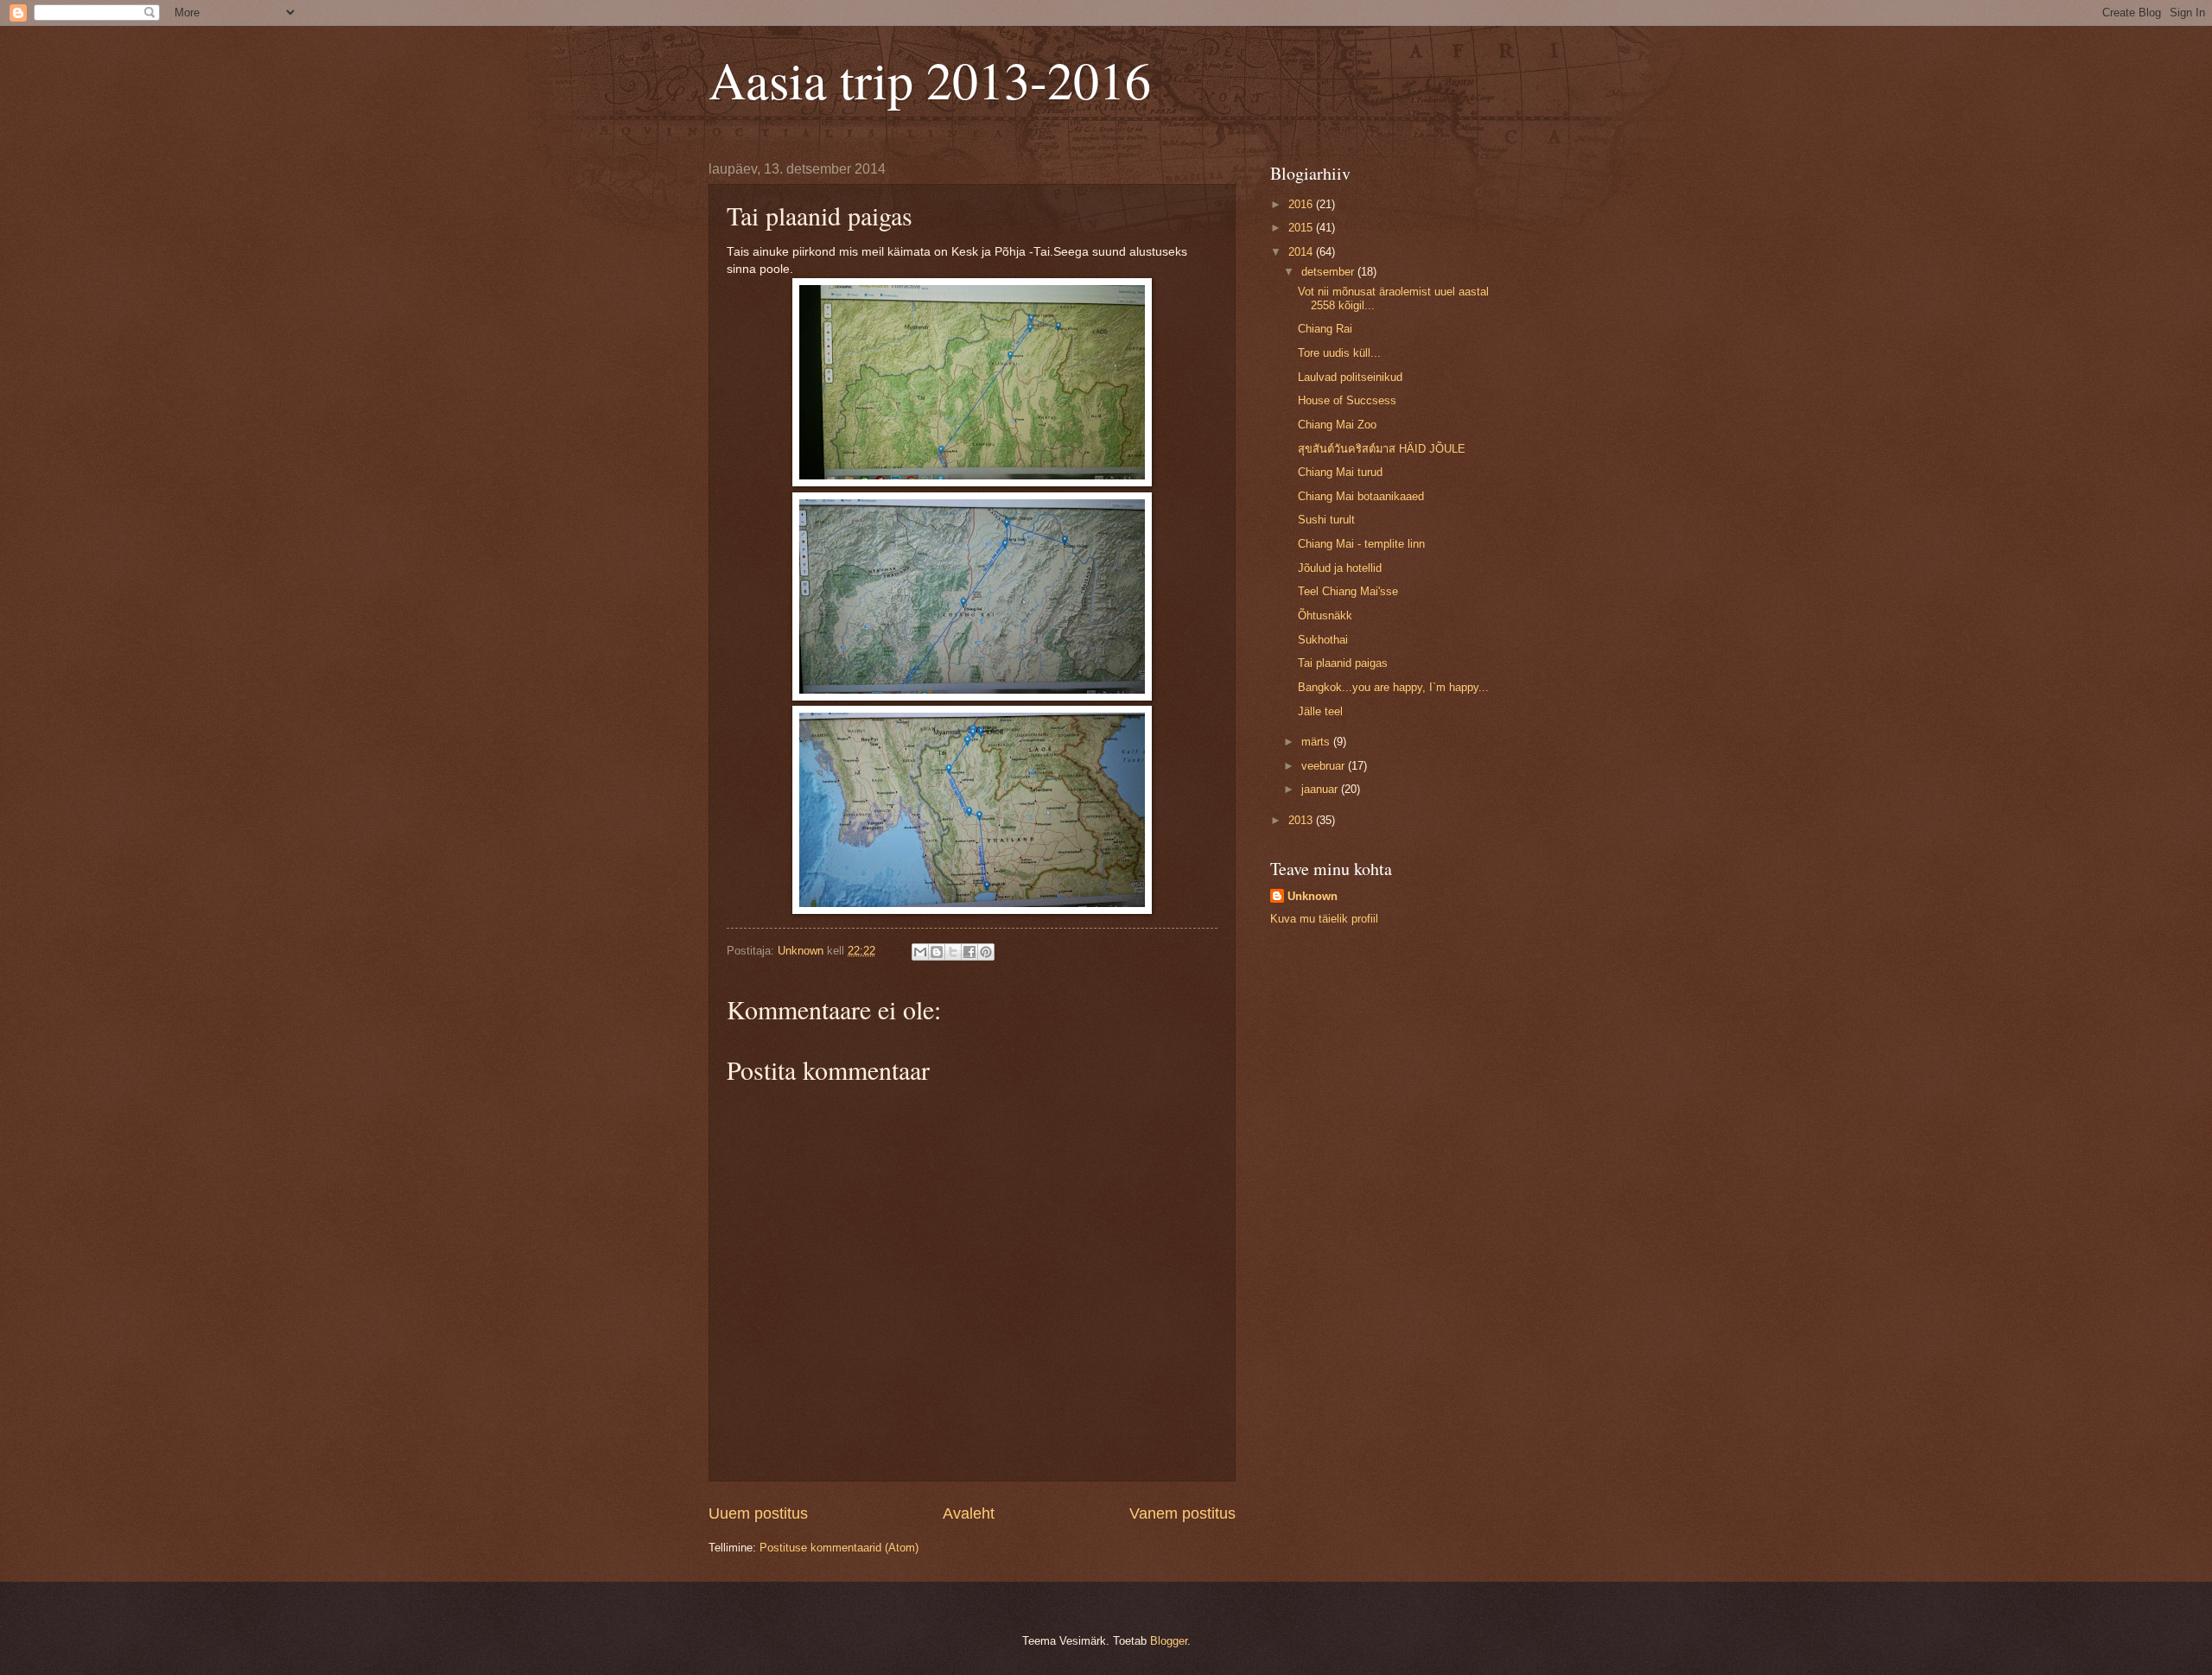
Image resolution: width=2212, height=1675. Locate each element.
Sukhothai (1323, 640)
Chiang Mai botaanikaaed (1361, 496)
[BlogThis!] (937, 952)
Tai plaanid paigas (1343, 663)
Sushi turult (1326, 520)
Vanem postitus (1182, 1513)
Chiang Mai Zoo (1337, 425)
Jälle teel (1320, 711)
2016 (1302, 204)
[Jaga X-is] (953, 952)
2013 (1302, 820)
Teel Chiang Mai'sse (1348, 591)
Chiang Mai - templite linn (1361, 544)
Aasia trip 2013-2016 (930, 79)
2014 (1302, 252)
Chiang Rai (1325, 329)
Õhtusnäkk (1325, 615)
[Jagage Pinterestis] (986, 952)
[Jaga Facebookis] (969, 952)
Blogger (1169, 1641)
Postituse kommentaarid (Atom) (839, 1548)
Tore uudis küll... (1339, 353)
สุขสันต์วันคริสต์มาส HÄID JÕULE (1382, 449)
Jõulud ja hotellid (1340, 568)
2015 (1302, 228)
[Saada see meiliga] (920, 952)
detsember (1329, 272)
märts (1317, 742)
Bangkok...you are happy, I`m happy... (1393, 687)
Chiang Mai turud (1340, 472)
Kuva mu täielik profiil (1324, 919)
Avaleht (969, 1513)
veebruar (1325, 766)
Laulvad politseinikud (1350, 377)
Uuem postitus (758, 1513)
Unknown (1313, 896)
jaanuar (1321, 789)
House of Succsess (1347, 400)
